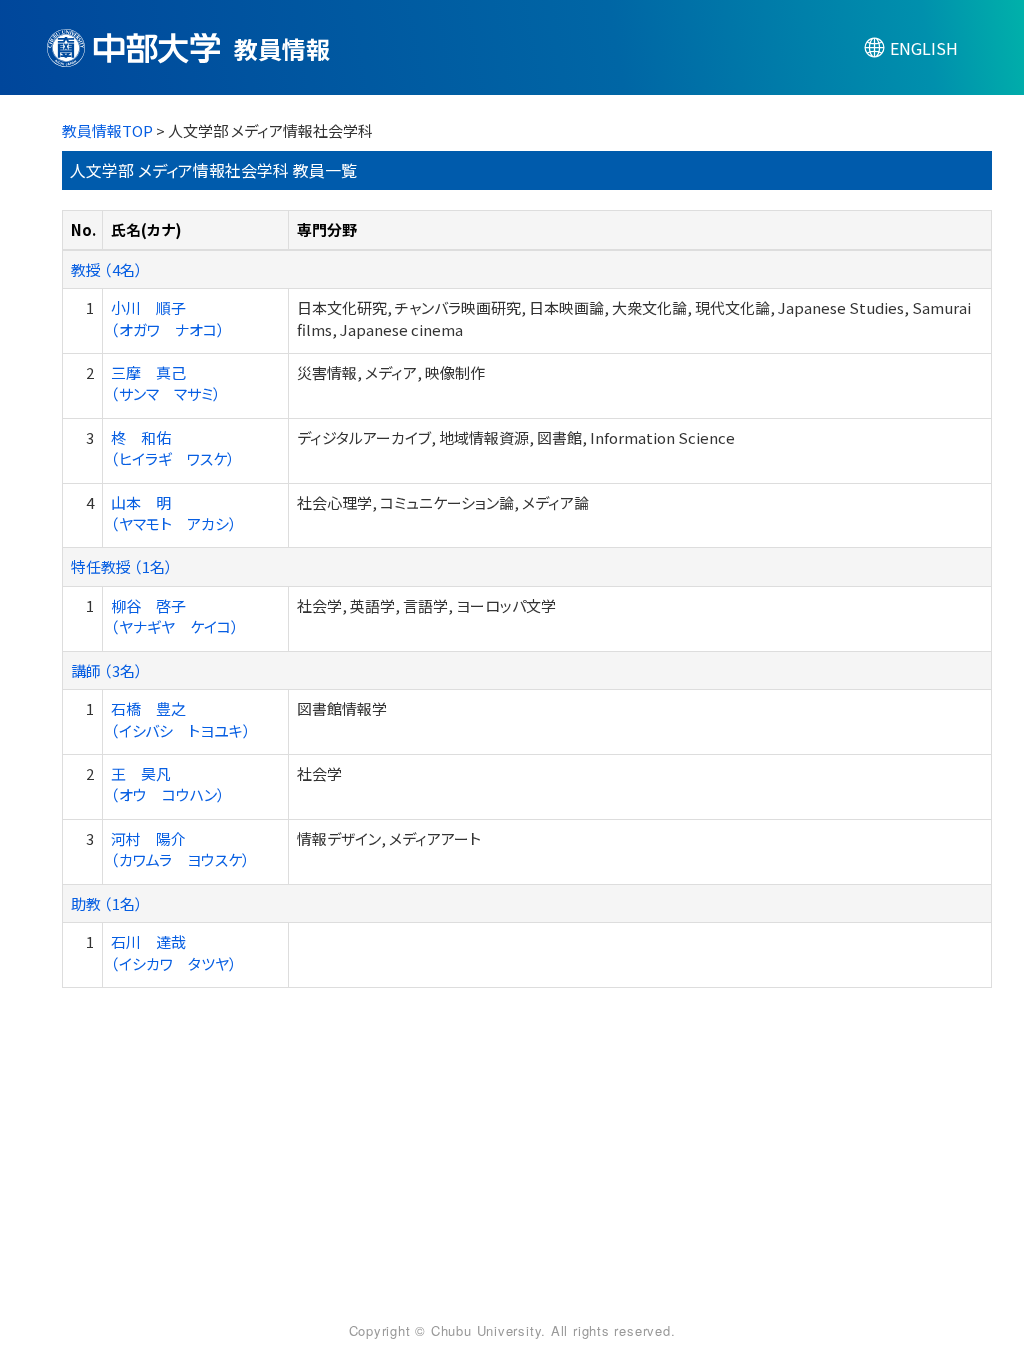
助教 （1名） (107, 903)
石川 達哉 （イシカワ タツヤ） (174, 952)
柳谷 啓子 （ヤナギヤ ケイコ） (175, 616)
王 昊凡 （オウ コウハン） (168, 784)
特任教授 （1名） (122, 566)
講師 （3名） (107, 670)
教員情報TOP (107, 130)
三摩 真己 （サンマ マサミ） (166, 383)
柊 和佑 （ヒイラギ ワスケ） (173, 448)
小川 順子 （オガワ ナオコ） (168, 318)
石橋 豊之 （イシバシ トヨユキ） (181, 719)
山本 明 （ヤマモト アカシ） (174, 513)
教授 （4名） (107, 269)
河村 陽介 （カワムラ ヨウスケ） (180, 849)
